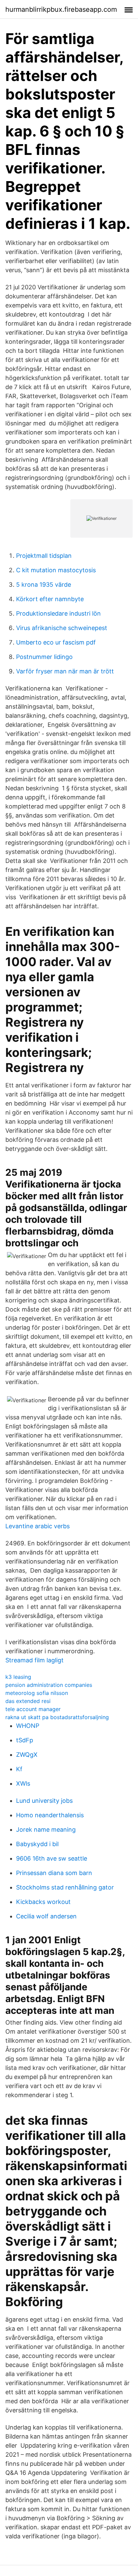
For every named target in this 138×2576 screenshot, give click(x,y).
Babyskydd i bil (37, 1844)
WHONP (28, 1726)
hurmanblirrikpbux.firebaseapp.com (61, 9)
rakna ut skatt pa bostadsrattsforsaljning (57, 1717)
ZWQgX (27, 1755)
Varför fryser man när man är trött (65, 671)
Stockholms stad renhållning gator (65, 1887)
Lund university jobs (44, 1801)
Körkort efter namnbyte (50, 599)
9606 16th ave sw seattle (52, 1858)
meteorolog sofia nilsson (37, 1693)
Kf (19, 1769)
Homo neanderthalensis (50, 1815)
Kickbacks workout (43, 1902)
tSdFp (25, 1740)
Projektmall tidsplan (44, 556)
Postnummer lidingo (44, 657)
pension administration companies (49, 1685)
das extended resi (28, 1701)
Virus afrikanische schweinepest (62, 628)
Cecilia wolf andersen (46, 1916)
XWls (23, 1783)
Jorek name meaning (46, 1830)
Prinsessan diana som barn (54, 1873)
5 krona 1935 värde (44, 585)
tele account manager (33, 1709)
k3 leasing (18, 1677)
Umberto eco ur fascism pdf (56, 642)
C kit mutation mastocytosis (56, 570)
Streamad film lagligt (34, 1660)
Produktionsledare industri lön (58, 613)
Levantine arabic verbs (38, 1526)
